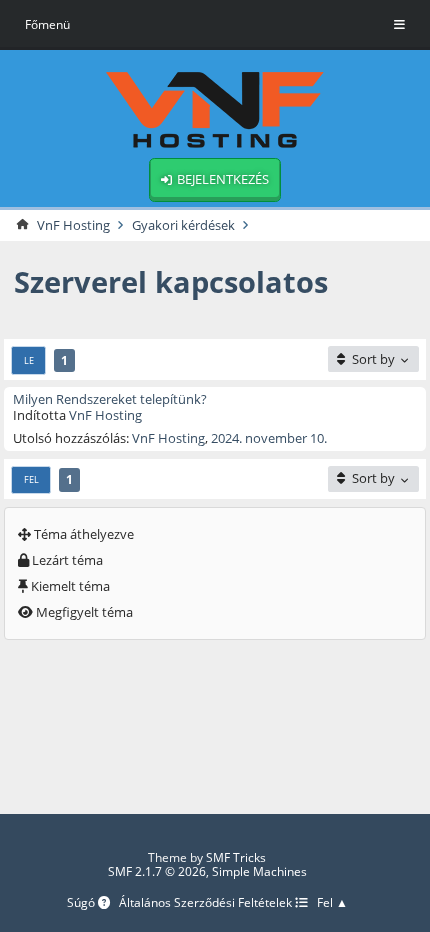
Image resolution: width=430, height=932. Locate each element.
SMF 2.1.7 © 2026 (157, 871)
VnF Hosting (105, 415)
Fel (31, 479)
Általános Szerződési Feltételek (207, 903)
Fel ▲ (332, 903)
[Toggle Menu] (399, 25)
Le (29, 360)
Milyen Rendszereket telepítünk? (110, 399)
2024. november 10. (269, 438)
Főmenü (47, 24)
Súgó (82, 903)
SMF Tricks (236, 857)
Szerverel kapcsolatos (171, 281)
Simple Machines (259, 871)
